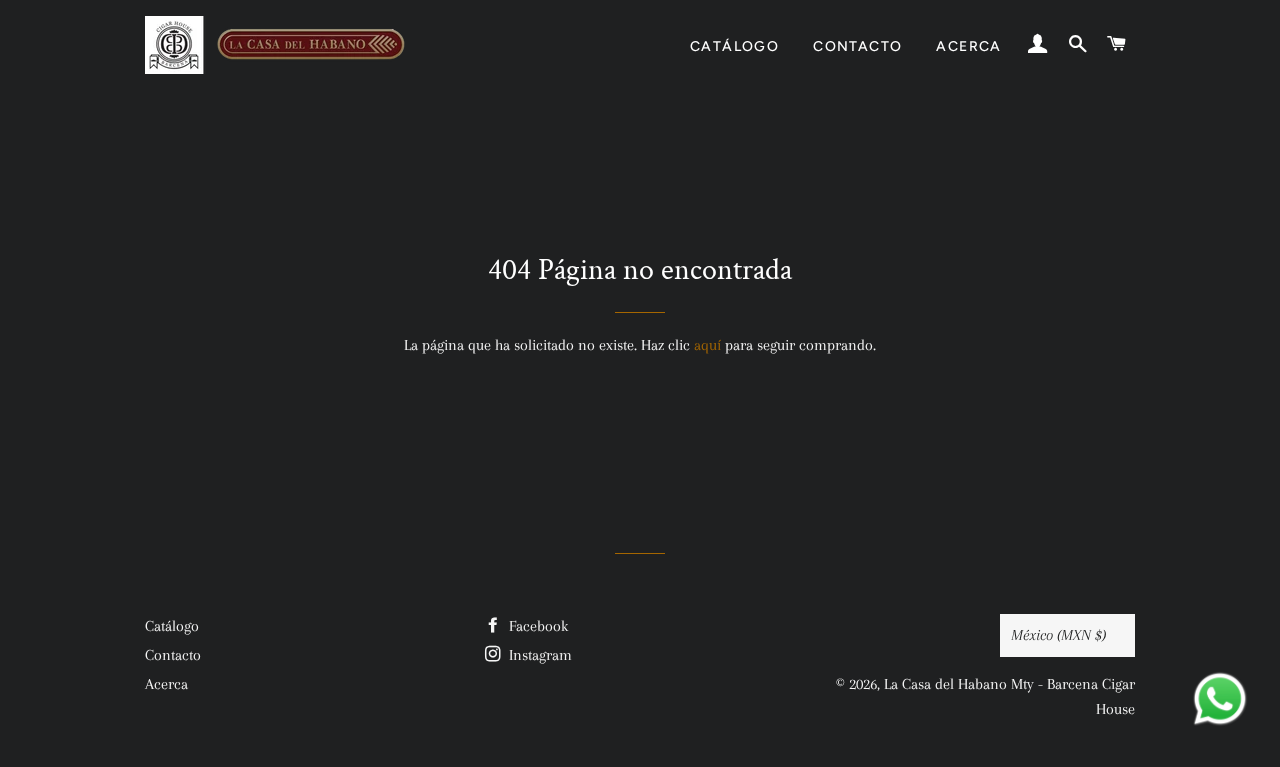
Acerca (968, 46)
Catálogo (734, 46)
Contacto (857, 46)
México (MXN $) (1058, 635)
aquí (707, 345)
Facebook (536, 626)
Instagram (538, 655)
